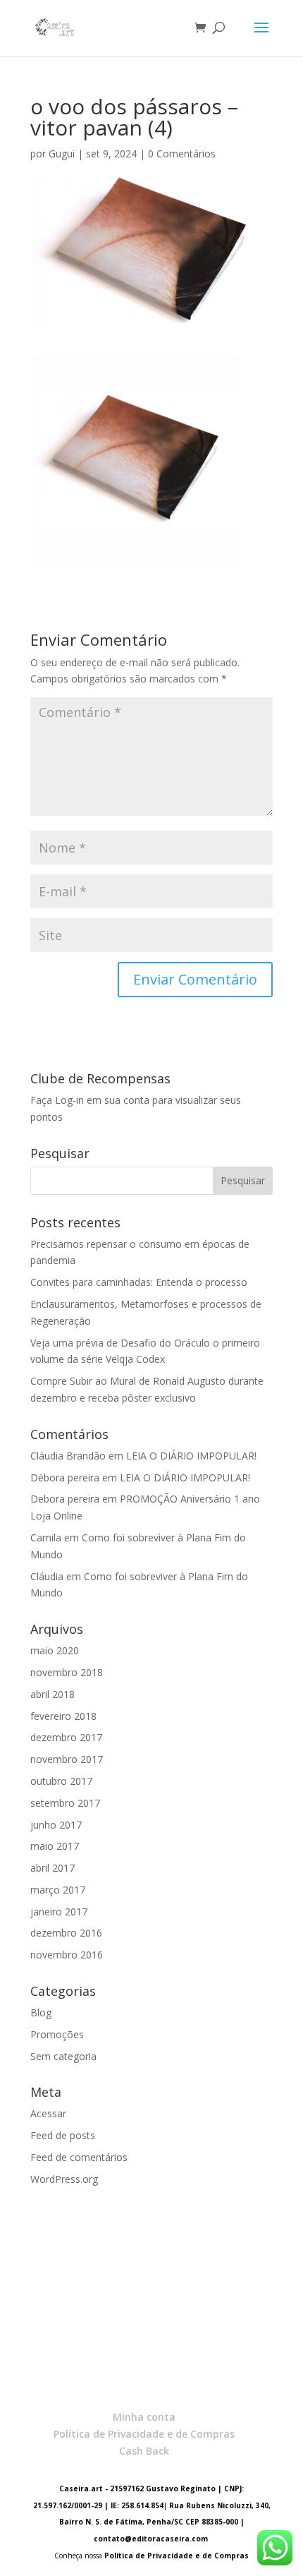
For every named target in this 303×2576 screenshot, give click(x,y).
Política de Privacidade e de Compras (144, 2434)
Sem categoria (63, 2056)
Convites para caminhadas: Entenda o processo (139, 1282)
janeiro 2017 (59, 1912)
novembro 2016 (67, 1955)
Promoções (57, 2034)
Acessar (48, 2113)
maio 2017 (55, 1846)
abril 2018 (52, 1694)
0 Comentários (182, 154)
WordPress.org (64, 2179)
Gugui (62, 154)
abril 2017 (52, 1868)
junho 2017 (56, 1825)
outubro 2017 (61, 1781)
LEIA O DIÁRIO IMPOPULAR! (191, 1456)
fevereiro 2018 (63, 1716)
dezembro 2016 (66, 1933)
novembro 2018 (67, 1672)
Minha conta (144, 2417)
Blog (41, 2012)
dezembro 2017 (66, 1737)
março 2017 (58, 1890)
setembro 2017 (65, 1803)
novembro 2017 (67, 1759)
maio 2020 (55, 1650)
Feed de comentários (79, 2157)
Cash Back (144, 2451)
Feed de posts (63, 2135)
